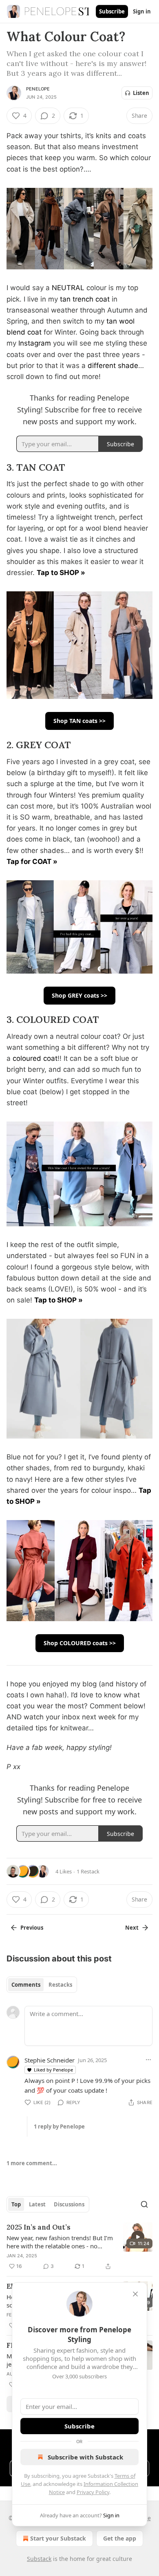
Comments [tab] (26, 1985)
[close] (135, 2294)
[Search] (144, 2204)
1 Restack (88, 1871)
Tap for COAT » (32, 862)
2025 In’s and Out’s (39, 2227)
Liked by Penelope (53, 2070)
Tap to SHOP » (61, 573)
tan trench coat (85, 299)
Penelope (38, 89)
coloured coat (35, 1058)
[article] (79, 2247)
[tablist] (42, 1985)
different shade (113, 366)
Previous (32, 1928)
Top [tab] (16, 2204)
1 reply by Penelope (59, 2126)
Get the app (120, 2538)
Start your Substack (58, 2538)
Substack (39, 2559)
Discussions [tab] (69, 2204)
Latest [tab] (37, 2204)
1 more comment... (32, 2163)
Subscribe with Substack (85, 2457)
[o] (138, 2237)
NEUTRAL (68, 288)
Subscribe (112, 11)
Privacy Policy (93, 2492)
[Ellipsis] (148, 2060)
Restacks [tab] (60, 1985)
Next (132, 1928)
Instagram (36, 343)
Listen (141, 93)
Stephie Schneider (50, 2060)
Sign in (142, 11)
